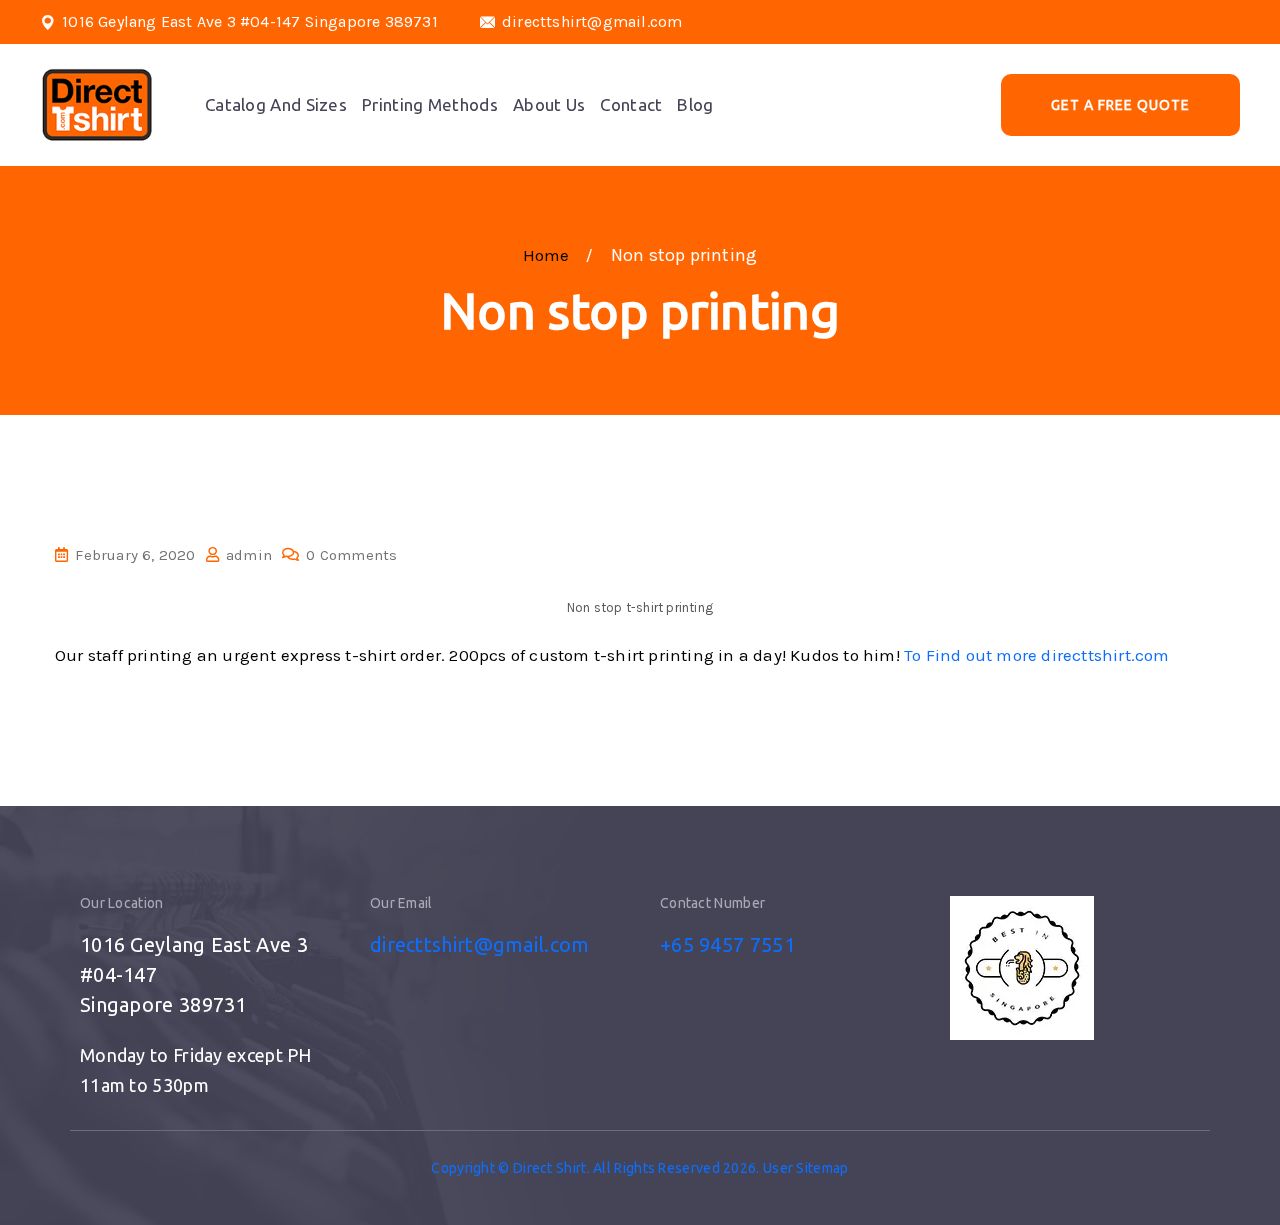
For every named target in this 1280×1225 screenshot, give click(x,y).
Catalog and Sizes (276, 104)
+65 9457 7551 (727, 944)
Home (550, 255)
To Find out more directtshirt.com (1037, 655)
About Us (549, 104)
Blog (695, 104)
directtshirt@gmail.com (592, 21)
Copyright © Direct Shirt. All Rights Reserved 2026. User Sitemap (639, 1168)
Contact (631, 104)
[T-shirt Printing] (97, 105)
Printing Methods (430, 104)
